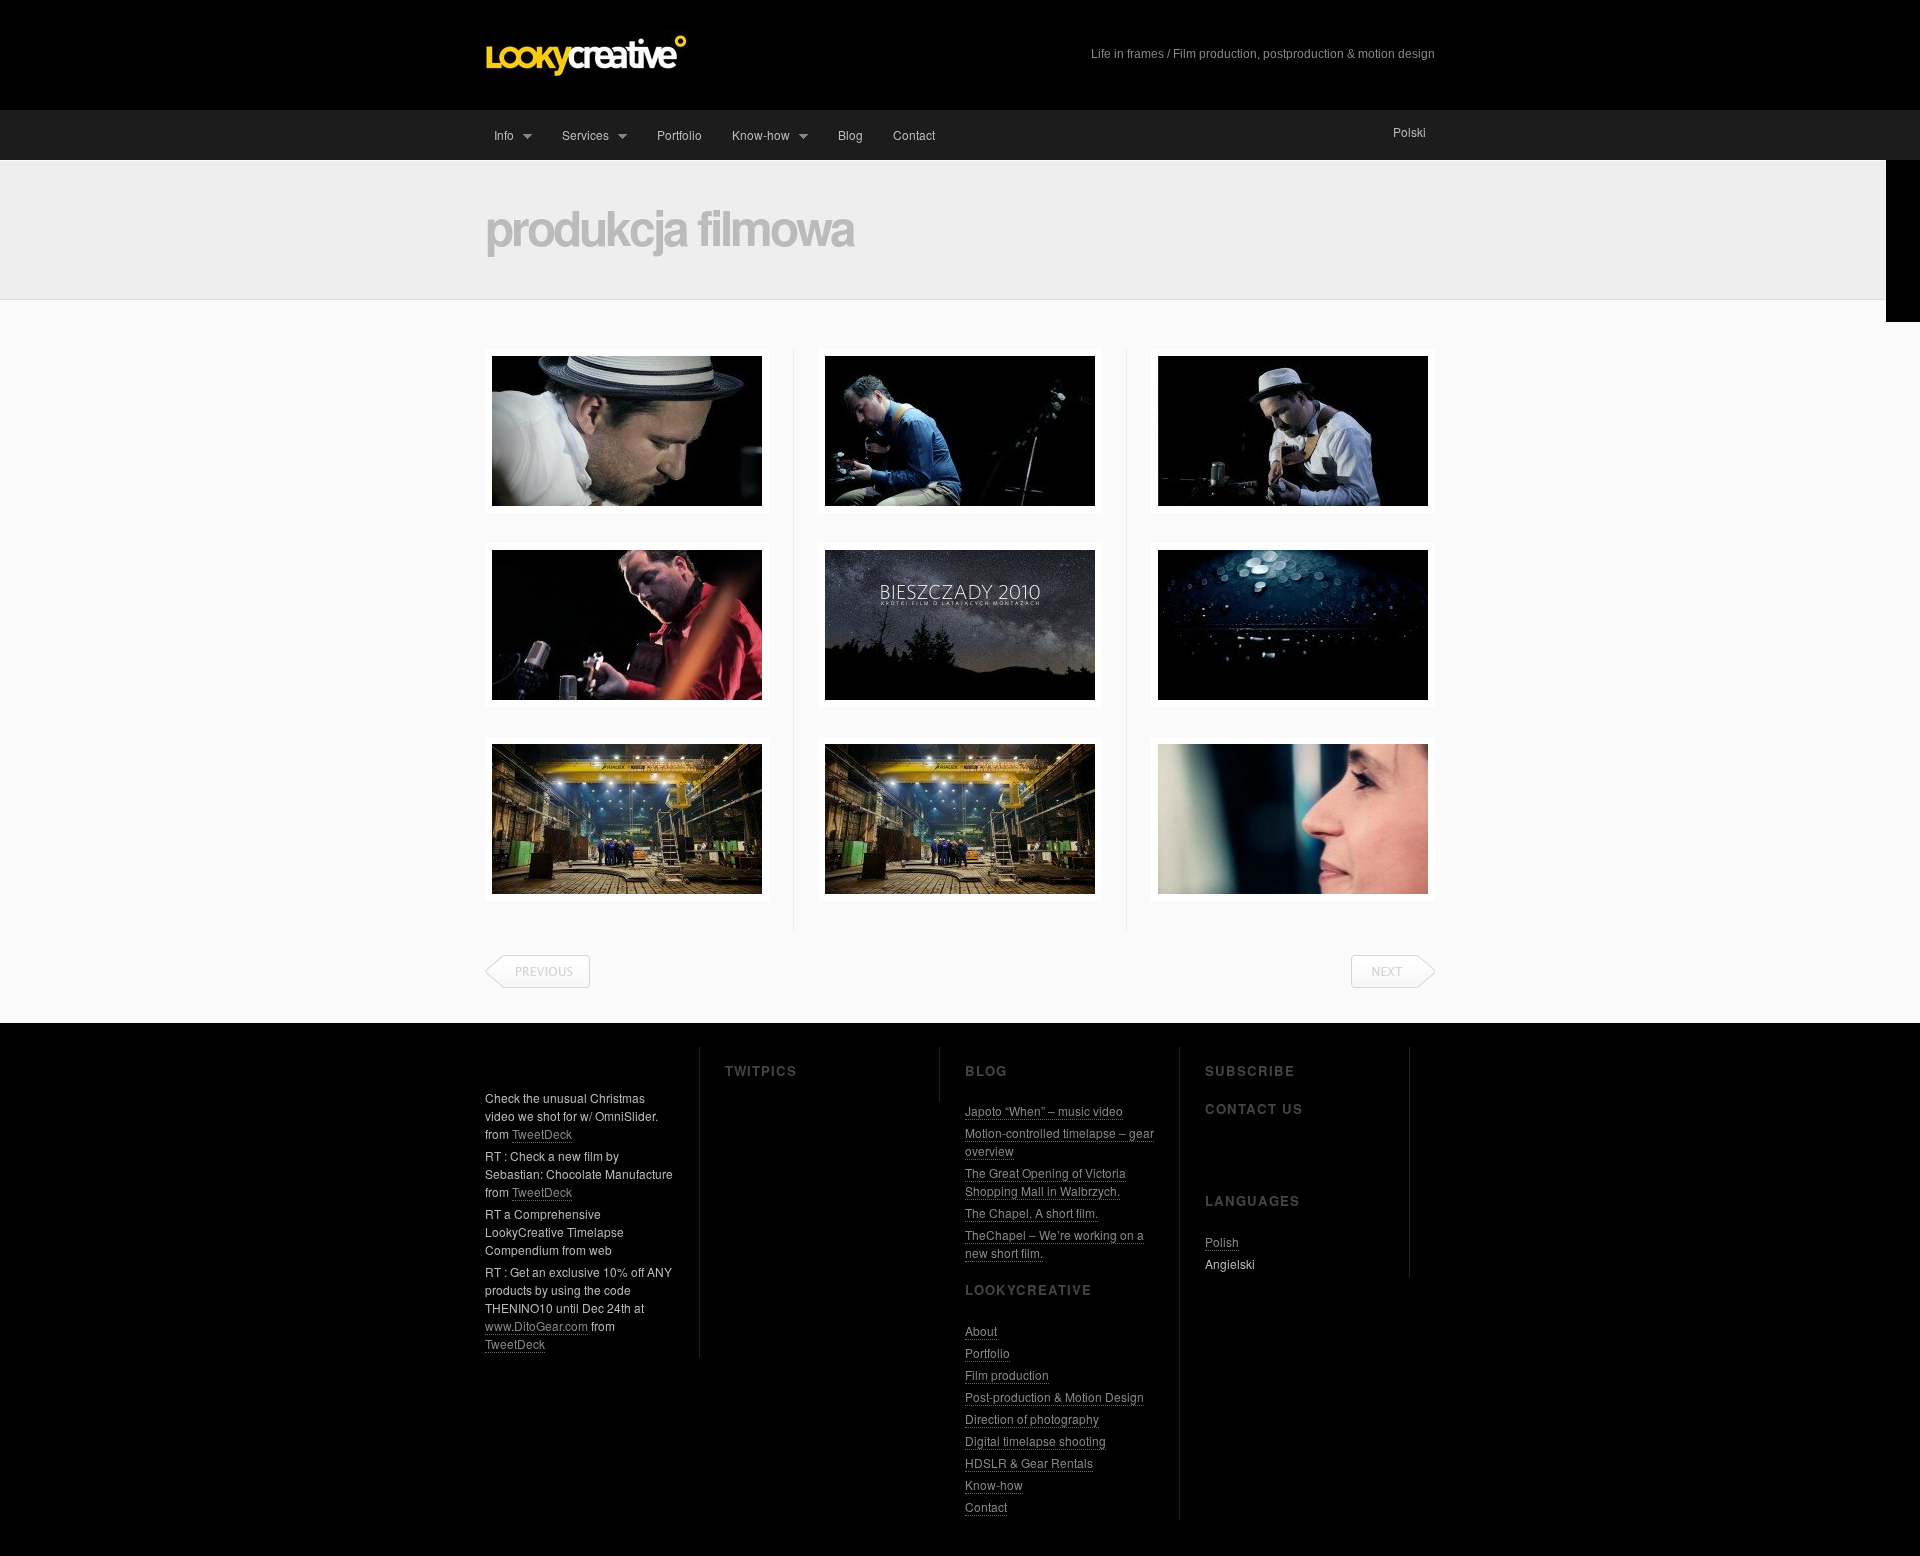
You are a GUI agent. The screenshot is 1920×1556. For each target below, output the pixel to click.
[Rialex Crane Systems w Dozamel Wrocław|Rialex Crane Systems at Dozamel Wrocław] (960, 819)
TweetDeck (542, 1133)
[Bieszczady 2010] (960, 625)
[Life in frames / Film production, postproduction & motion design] (587, 73)
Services (581, 135)
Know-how (756, 135)
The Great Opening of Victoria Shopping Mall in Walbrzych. (1045, 1181)
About (981, 1330)
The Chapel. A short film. (1031, 1212)
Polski (1409, 131)
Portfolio (679, 134)
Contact (914, 134)
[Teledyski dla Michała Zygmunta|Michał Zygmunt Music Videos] (627, 431)
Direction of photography (1032, 1418)
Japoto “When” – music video (1044, 1110)
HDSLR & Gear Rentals (1029, 1462)
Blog (850, 134)
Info (499, 135)
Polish (1222, 1241)
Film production (1007, 1374)
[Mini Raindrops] (1293, 625)
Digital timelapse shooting (1035, 1440)
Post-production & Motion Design (1054, 1396)
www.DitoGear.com (536, 1325)
